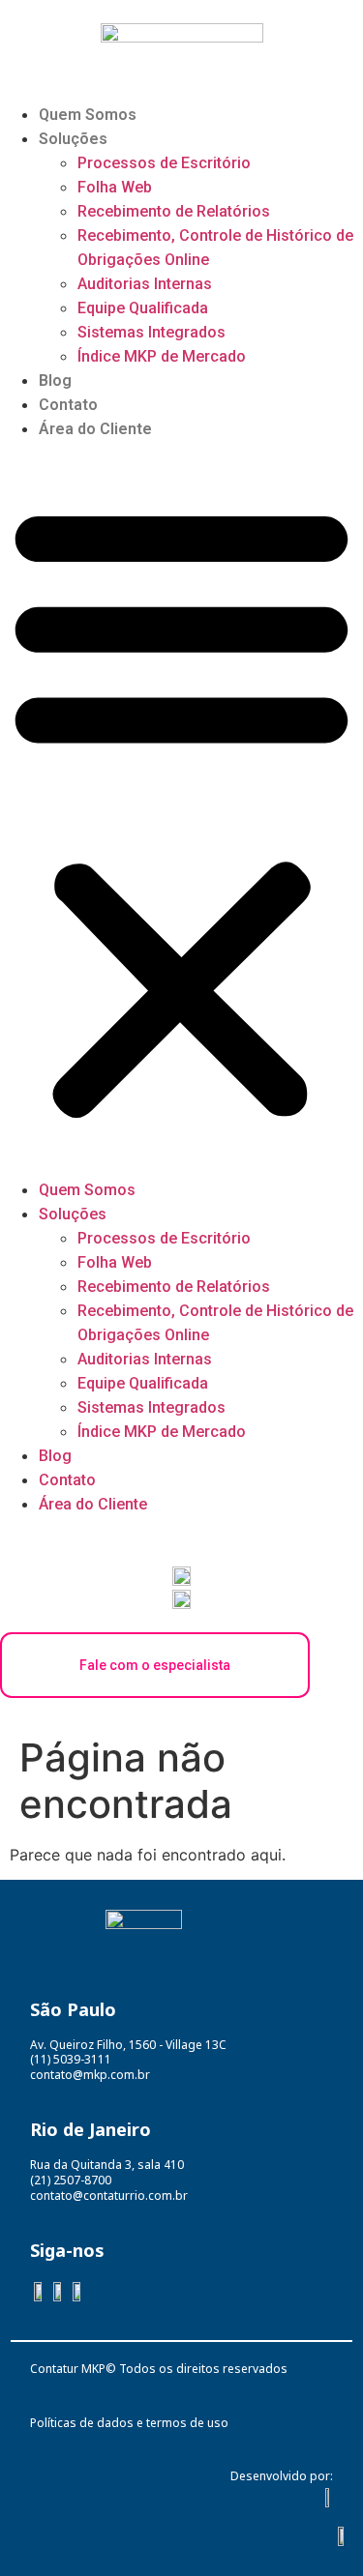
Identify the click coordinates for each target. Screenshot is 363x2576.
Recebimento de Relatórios (174, 211)
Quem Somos (88, 115)
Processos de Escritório (164, 163)
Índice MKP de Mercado (162, 356)
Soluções (73, 139)
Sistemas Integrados (151, 332)
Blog (55, 381)
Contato (68, 405)
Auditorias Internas (145, 284)
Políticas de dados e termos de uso (129, 2423)
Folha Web (115, 187)
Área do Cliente (95, 429)
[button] (181, 809)
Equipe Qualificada (143, 308)
